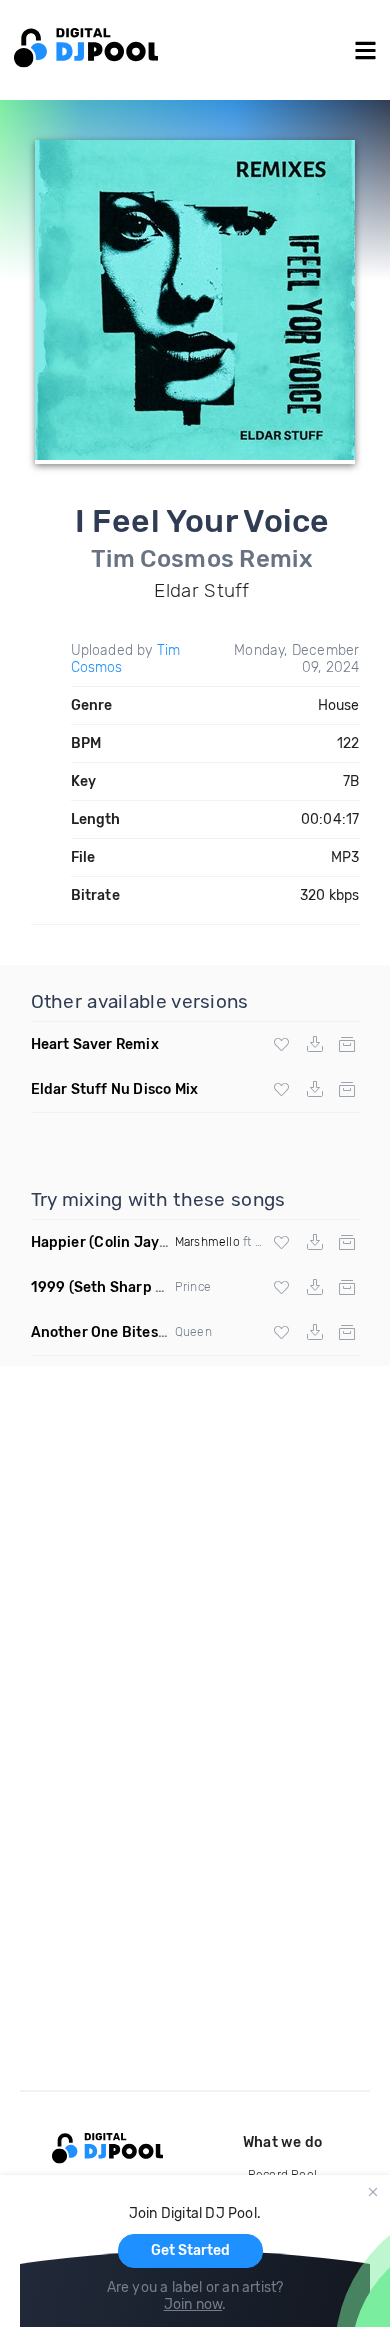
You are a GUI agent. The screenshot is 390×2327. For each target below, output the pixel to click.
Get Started (190, 2250)
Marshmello (207, 1242)
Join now (193, 2304)
